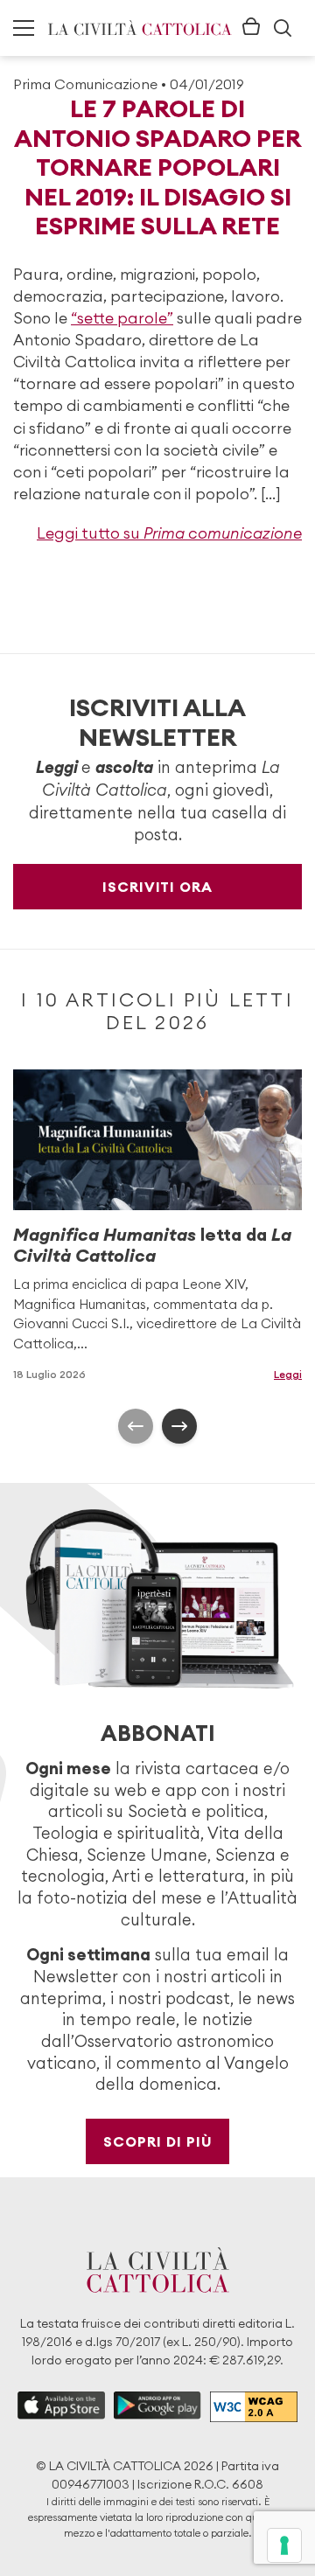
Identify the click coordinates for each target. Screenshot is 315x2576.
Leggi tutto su (169, 533)
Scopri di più (158, 2141)
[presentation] (136, 1426)
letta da (152, 1245)
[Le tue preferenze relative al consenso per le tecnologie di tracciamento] (284, 2545)
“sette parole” (122, 318)
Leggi (288, 1374)
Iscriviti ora (157, 887)
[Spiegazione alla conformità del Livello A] (254, 2407)
